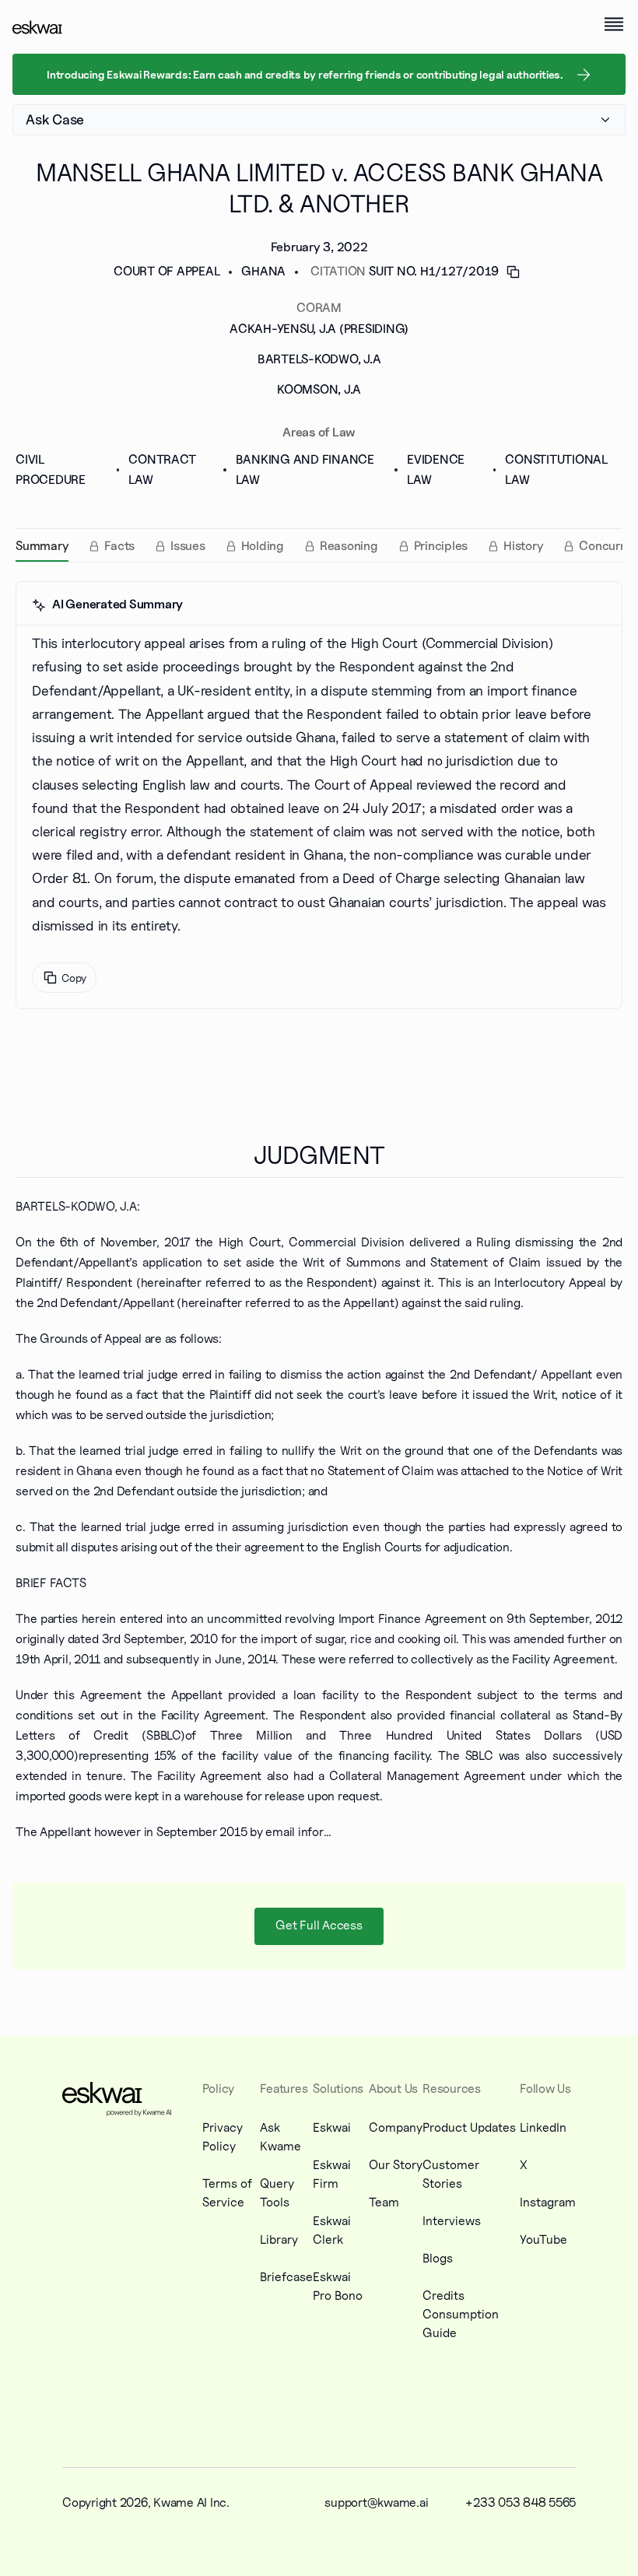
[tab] (42, 546)
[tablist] (319, 545)
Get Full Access (319, 1925)
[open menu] (614, 24)
